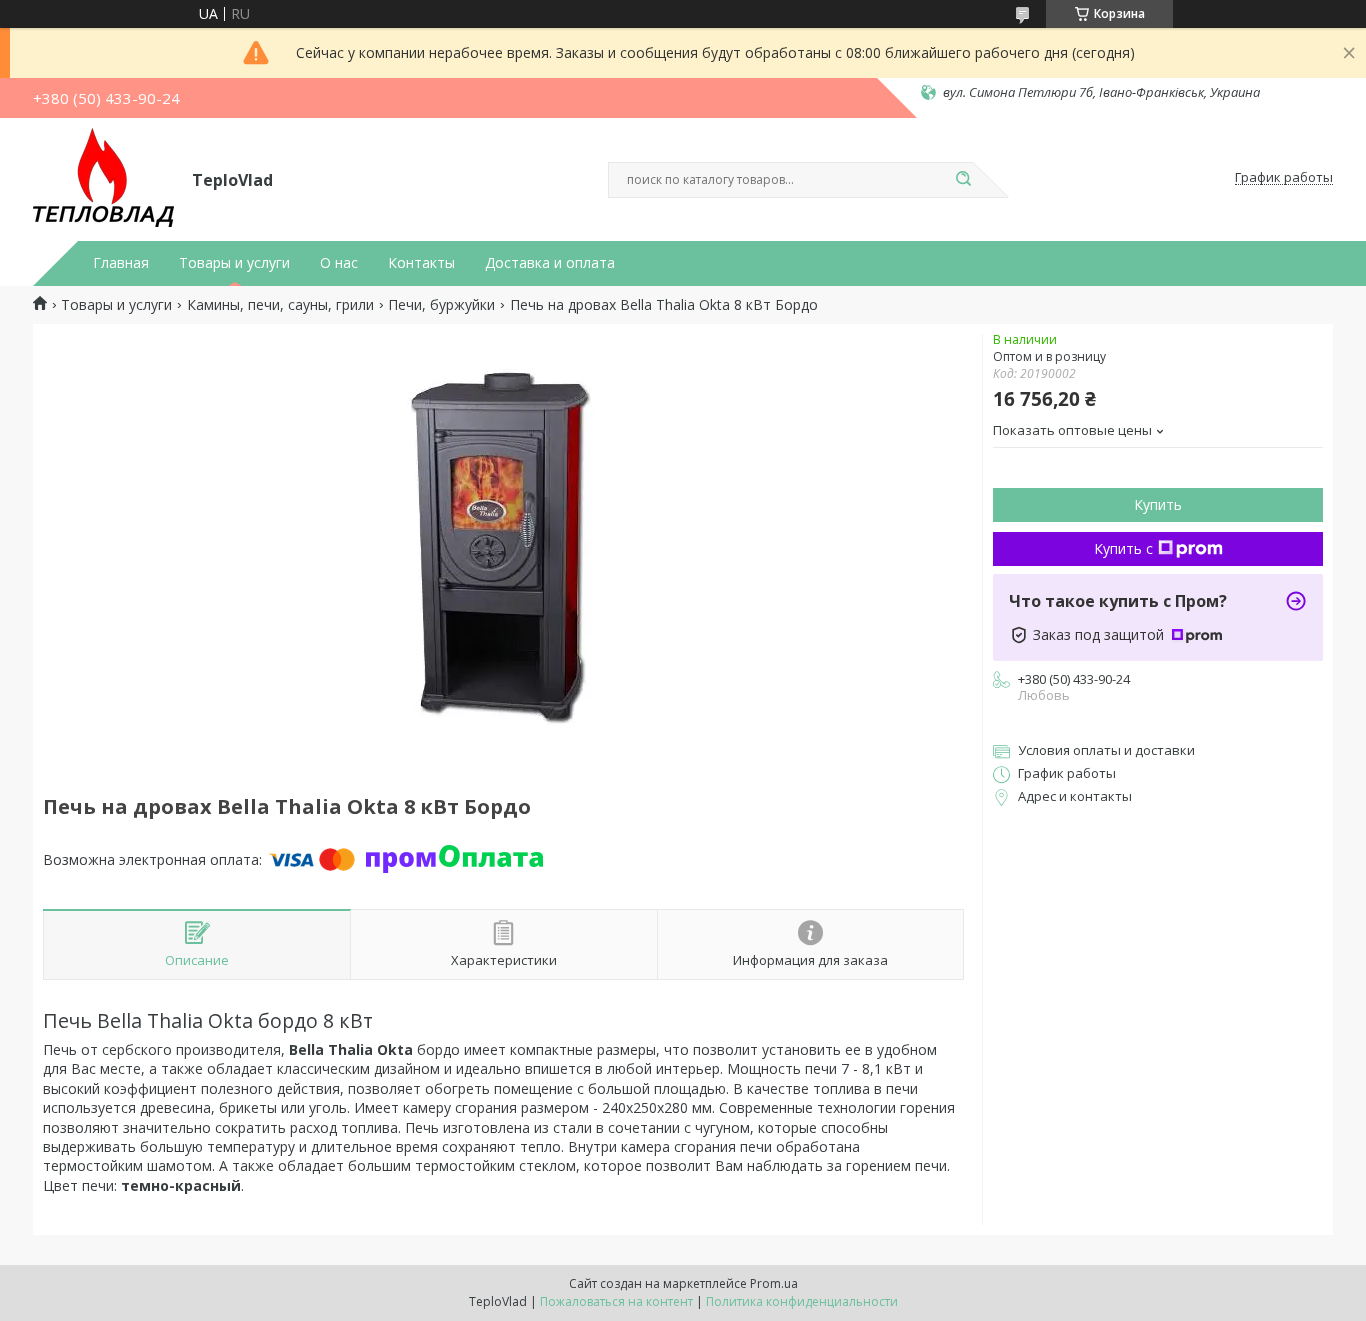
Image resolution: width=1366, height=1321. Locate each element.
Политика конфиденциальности (802, 1301)
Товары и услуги (234, 263)
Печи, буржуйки (441, 305)
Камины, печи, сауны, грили (280, 305)
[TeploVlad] (103, 178)
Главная (121, 263)
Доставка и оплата (550, 263)
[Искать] (963, 180)
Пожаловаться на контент (616, 1301)
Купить (1158, 504)
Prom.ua (774, 1283)
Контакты (421, 263)
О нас (339, 263)
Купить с (1123, 548)
